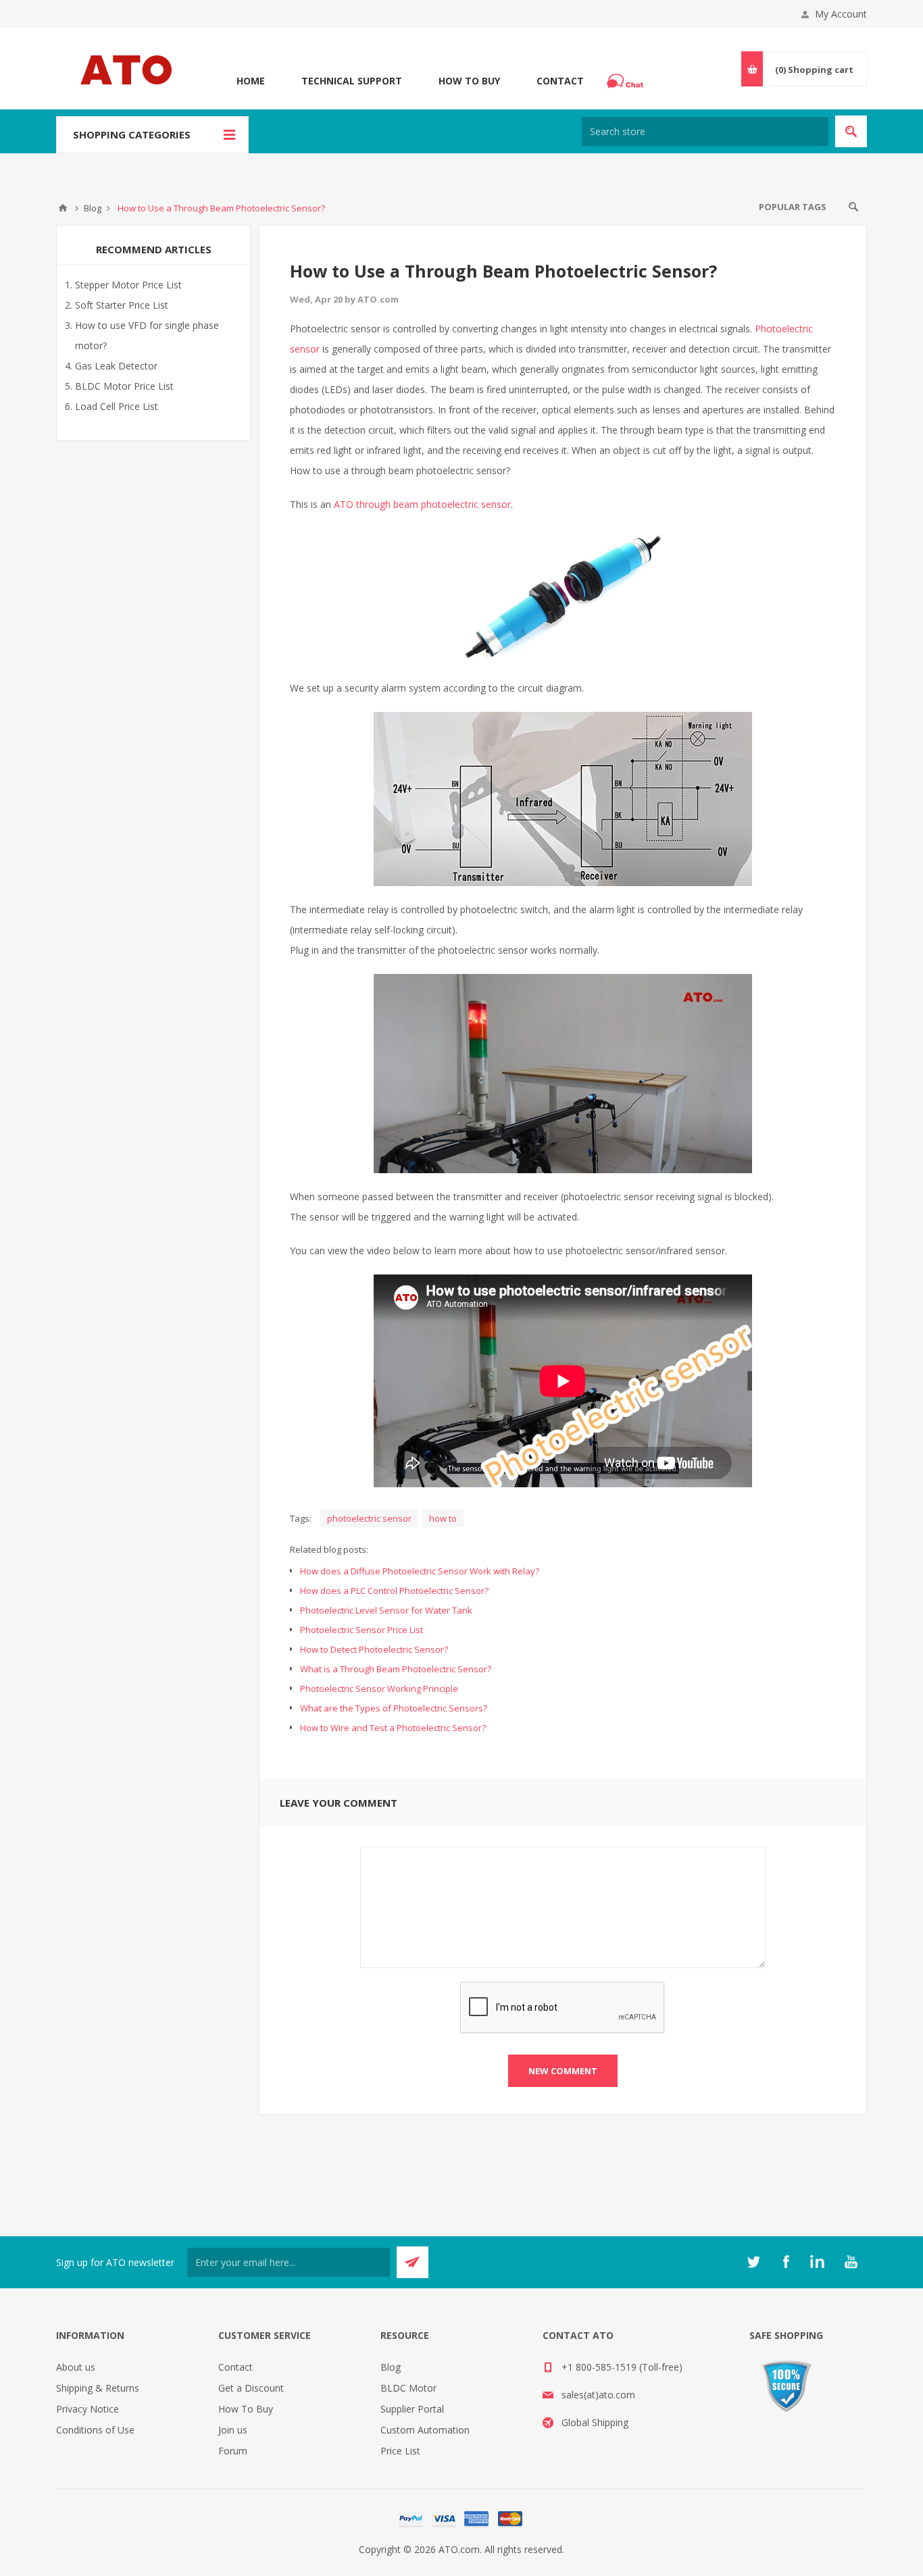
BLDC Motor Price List (124, 386)
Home (251, 81)
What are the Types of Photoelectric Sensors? (394, 1708)
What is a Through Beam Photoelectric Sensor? (396, 1669)
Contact (560, 81)
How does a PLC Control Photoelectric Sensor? (394, 1591)
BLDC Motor (408, 2388)
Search (853, 207)
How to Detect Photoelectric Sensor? (374, 1649)
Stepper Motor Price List (128, 285)
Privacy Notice (88, 2409)
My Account (841, 14)
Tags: (301, 1518)
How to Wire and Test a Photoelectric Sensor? (393, 1728)
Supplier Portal (412, 2409)
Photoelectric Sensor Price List (361, 1630)
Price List (400, 2451)
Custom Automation (425, 2430)
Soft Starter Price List (122, 305)
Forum (233, 2451)
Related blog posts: (329, 1549)
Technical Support (352, 81)
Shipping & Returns (98, 2388)
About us (76, 2367)
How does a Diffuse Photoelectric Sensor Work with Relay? (420, 1571)
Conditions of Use (95, 2430)
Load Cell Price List (117, 406)
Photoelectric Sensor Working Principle (379, 1689)
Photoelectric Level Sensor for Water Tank (386, 1610)
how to (443, 1518)
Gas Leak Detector (116, 366)
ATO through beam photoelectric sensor (422, 504)
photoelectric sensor (369, 1518)
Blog (391, 2367)
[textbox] (705, 131)
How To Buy (469, 81)
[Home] (63, 208)
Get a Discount (251, 2388)
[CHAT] (627, 81)
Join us (233, 2430)
